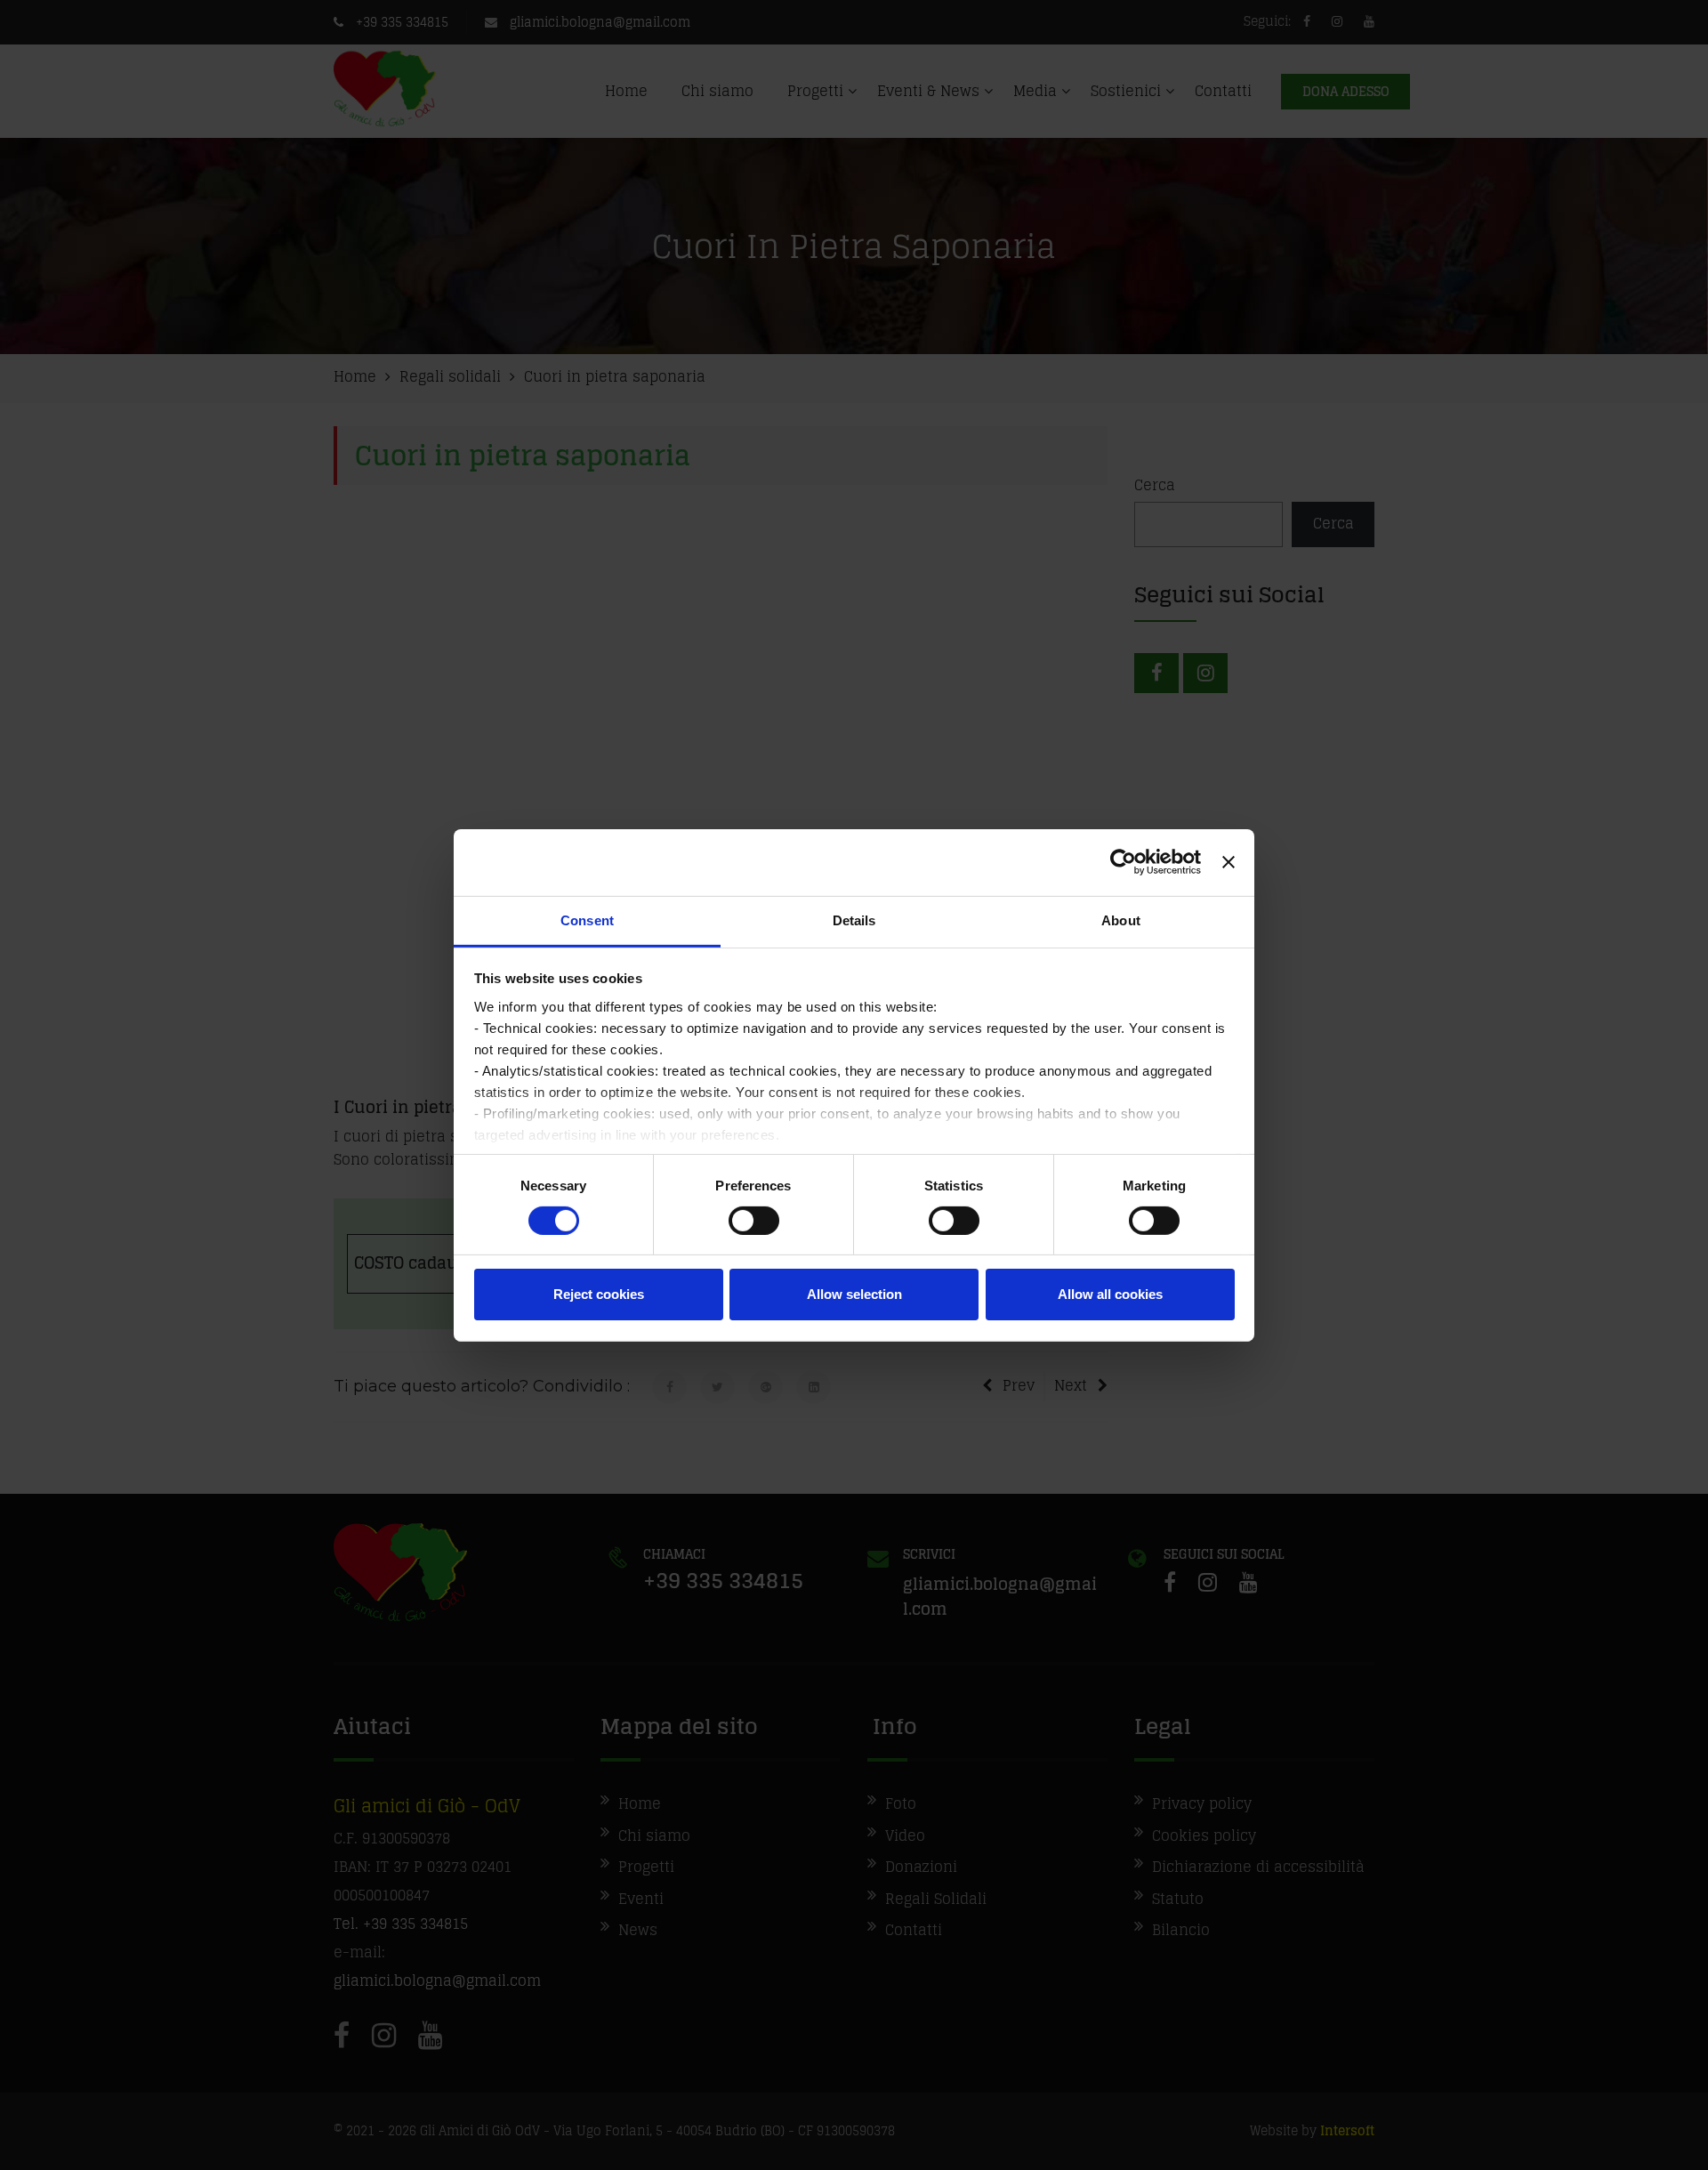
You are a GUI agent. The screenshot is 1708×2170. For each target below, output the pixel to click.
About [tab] (1121, 920)
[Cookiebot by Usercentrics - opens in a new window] (1123, 862)
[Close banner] (1229, 862)
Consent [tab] (587, 920)
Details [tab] (854, 920)
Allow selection (854, 1294)
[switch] (754, 1221)
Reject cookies (599, 1294)
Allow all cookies (1110, 1294)
